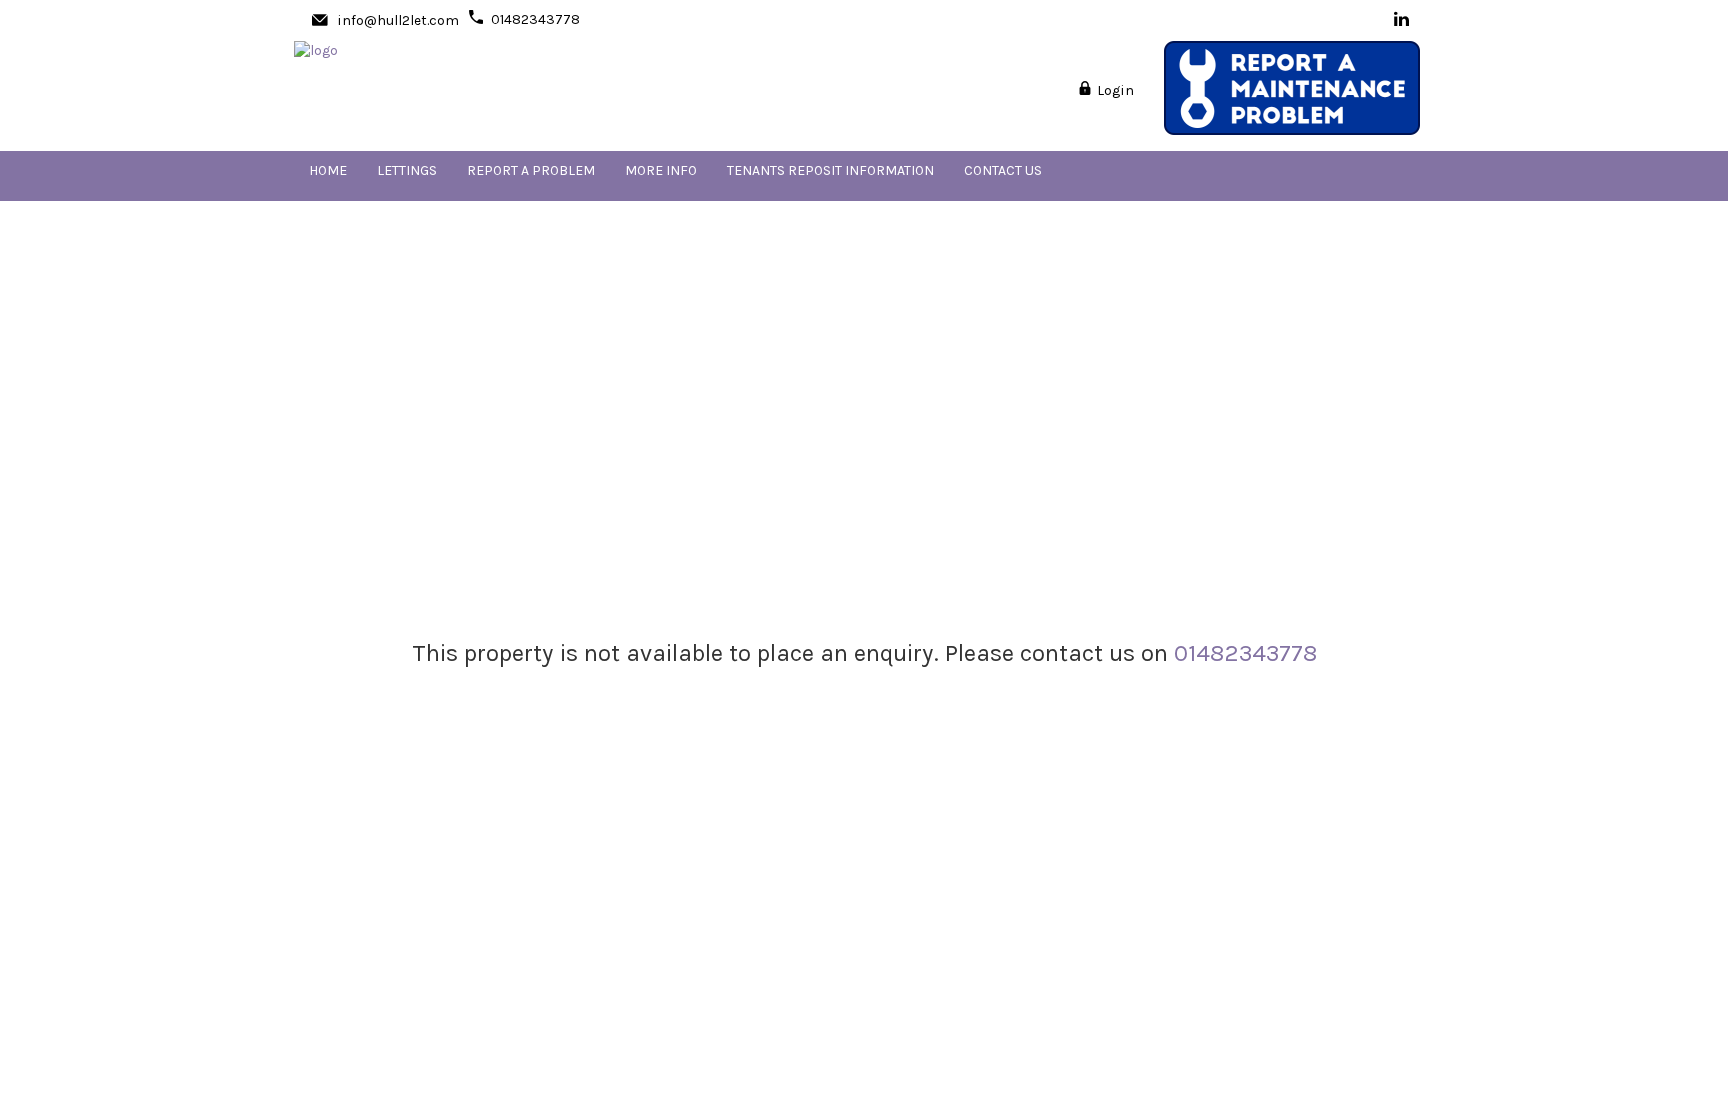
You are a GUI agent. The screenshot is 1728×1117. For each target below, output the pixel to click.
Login (1114, 90)
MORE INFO (661, 170)
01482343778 (535, 19)
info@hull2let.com (398, 20)
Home (328, 170)
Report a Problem (531, 170)
